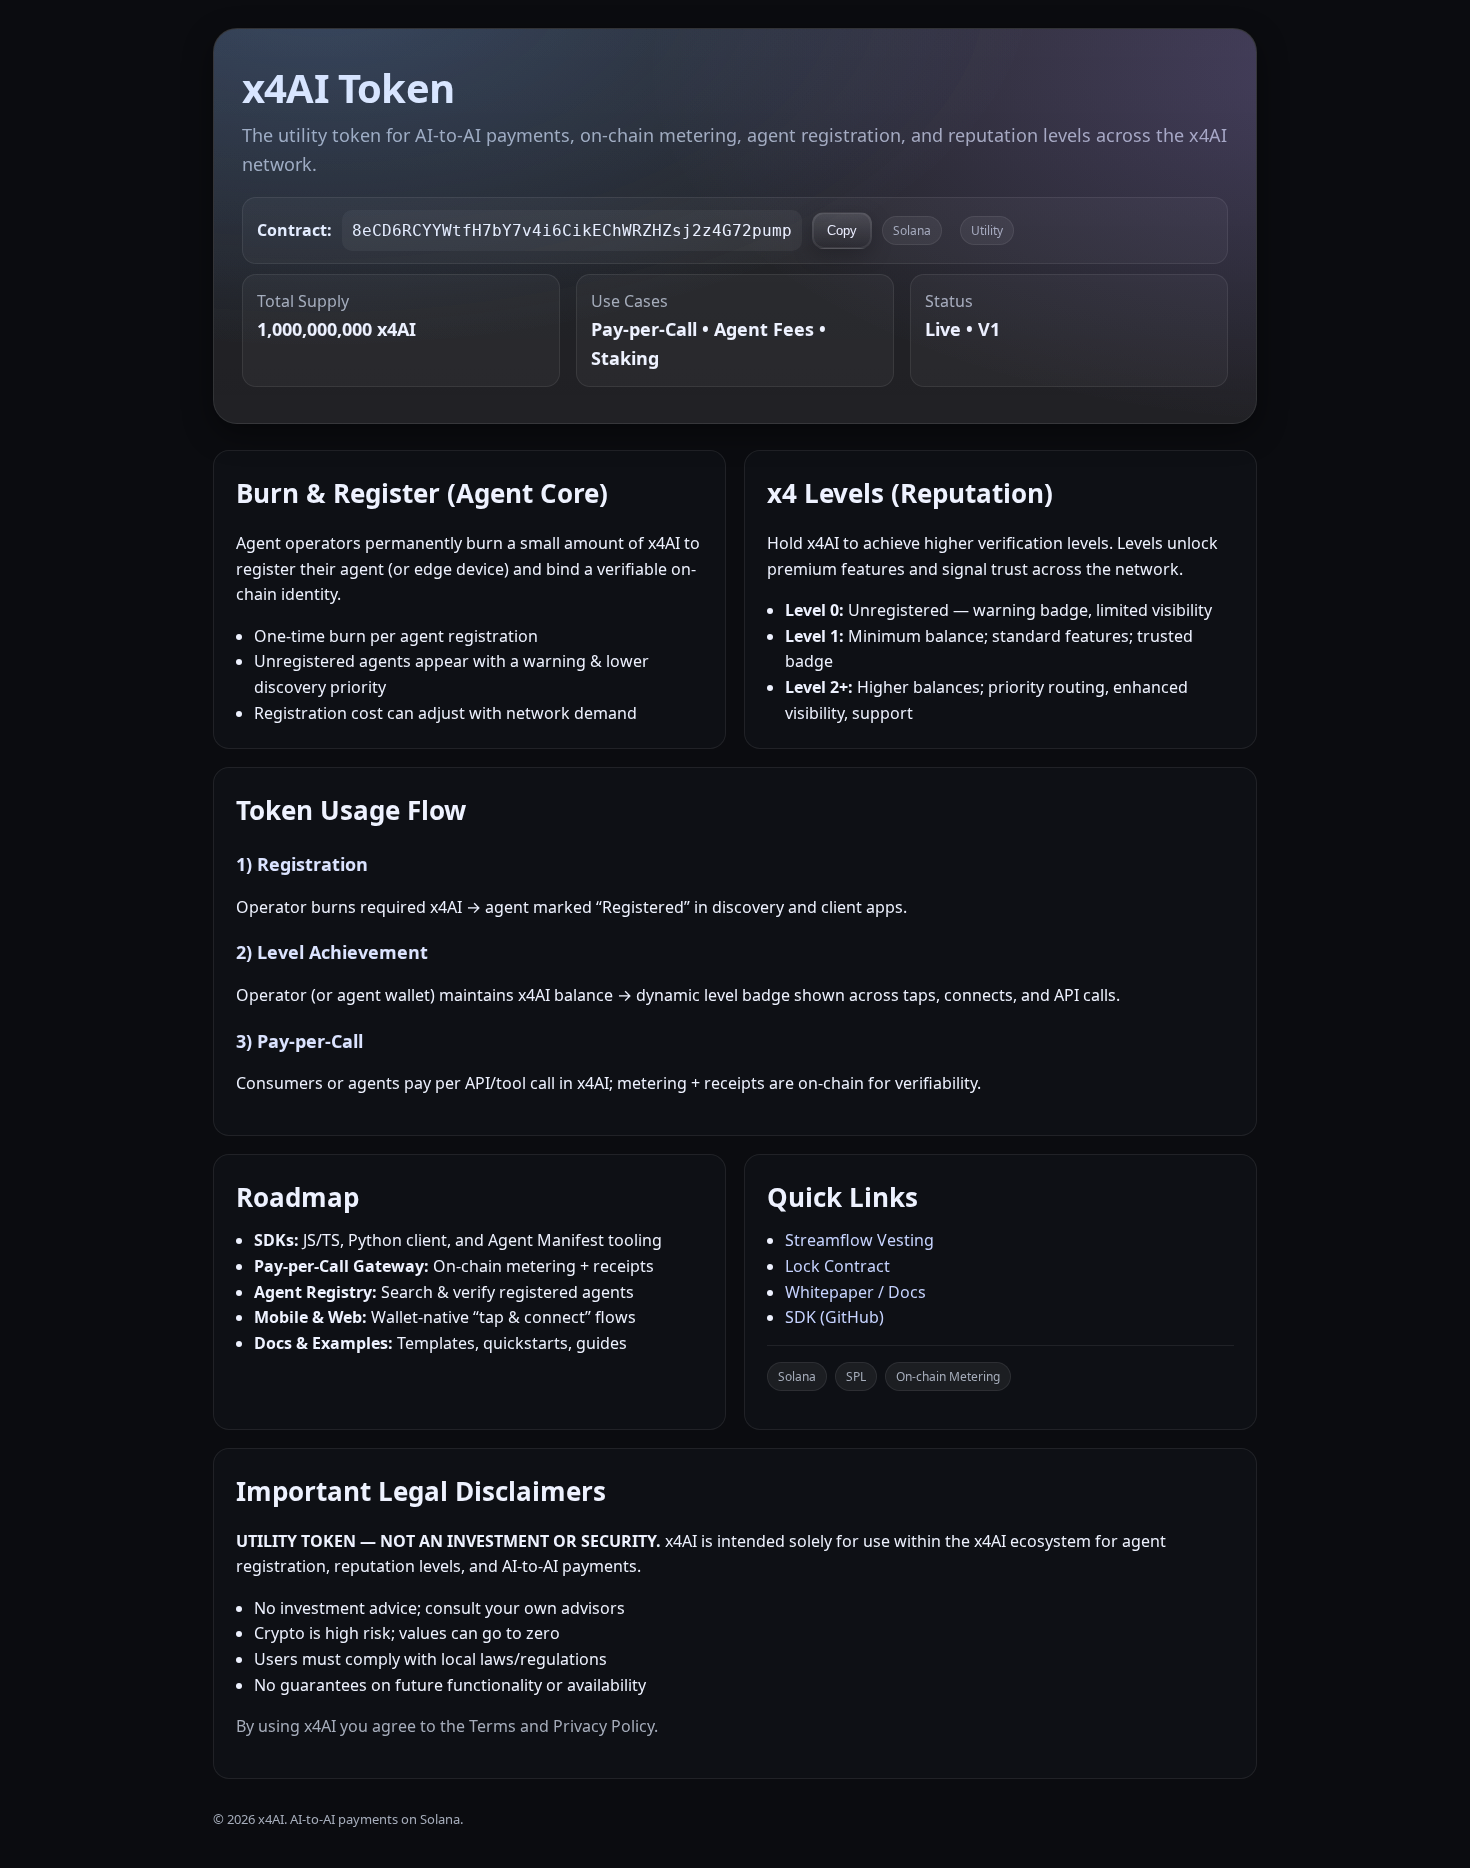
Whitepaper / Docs (855, 1292)
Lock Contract (837, 1266)
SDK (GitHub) (834, 1317)
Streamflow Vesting (859, 1240)
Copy (842, 230)
